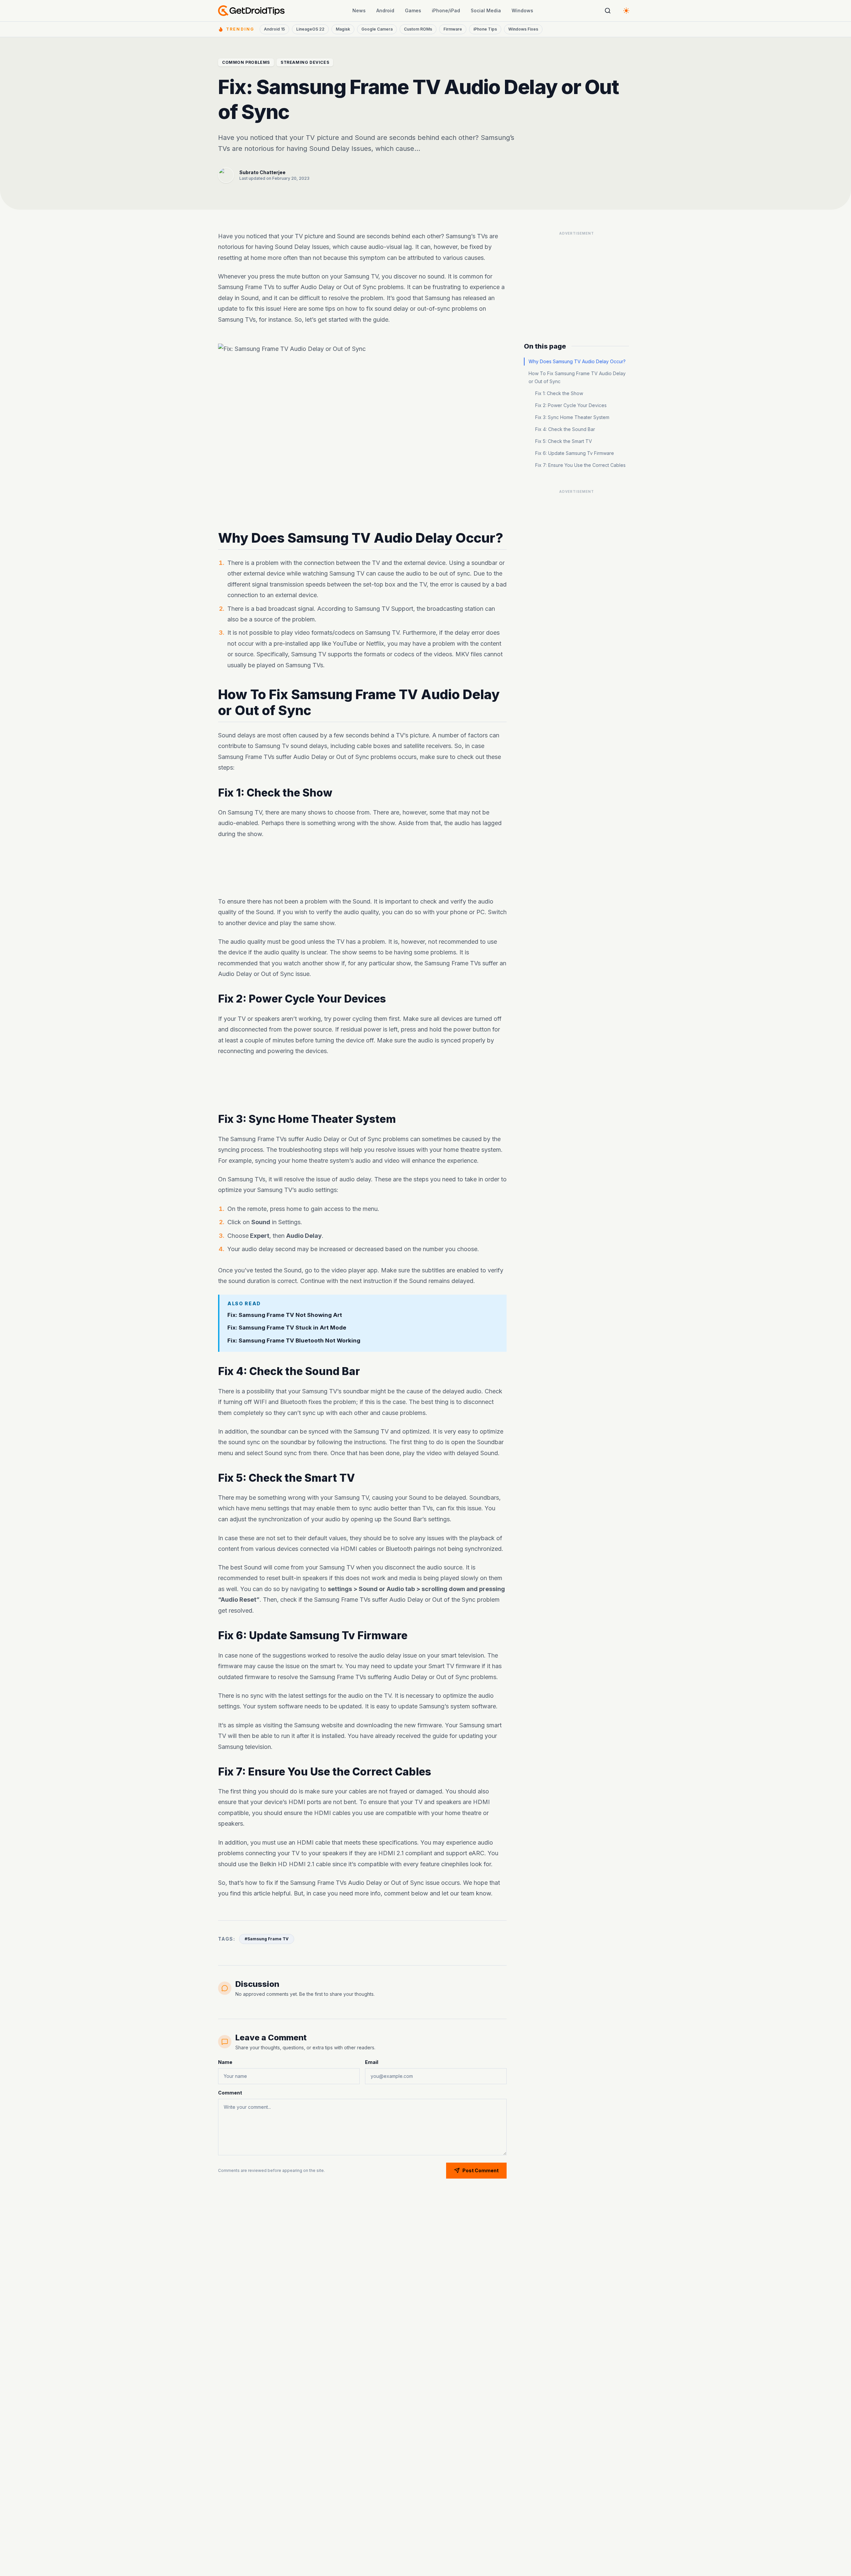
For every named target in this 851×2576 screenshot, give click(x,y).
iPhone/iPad (446, 10)
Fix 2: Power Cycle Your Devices (571, 405)
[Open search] (608, 11)
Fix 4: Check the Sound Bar (565, 429)
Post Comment (481, 2170)
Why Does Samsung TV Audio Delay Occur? (577, 361)
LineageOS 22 (310, 29)
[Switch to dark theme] (626, 11)
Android (385, 10)
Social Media (486, 10)
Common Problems (246, 62)
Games (413, 10)
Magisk (343, 29)
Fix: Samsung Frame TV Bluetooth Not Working (294, 1341)
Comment (230, 2093)
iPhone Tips (485, 29)
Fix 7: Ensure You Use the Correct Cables (580, 465)
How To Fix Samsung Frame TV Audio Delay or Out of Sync (577, 377)
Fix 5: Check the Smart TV (564, 441)
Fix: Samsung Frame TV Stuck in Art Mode (287, 1328)
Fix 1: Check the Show (559, 393)
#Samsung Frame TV (267, 1939)
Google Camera (377, 29)
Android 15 (274, 29)
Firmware (453, 29)
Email (372, 2062)
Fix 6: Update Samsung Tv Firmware (575, 453)
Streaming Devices (305, 62)
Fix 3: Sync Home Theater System (572, 417)
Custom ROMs (418, 29)
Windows (522, 10)
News (359, 10)
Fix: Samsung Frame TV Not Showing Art (285, 1315)
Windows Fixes (523, 29)
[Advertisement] (362, 868)
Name (225, 2062)
